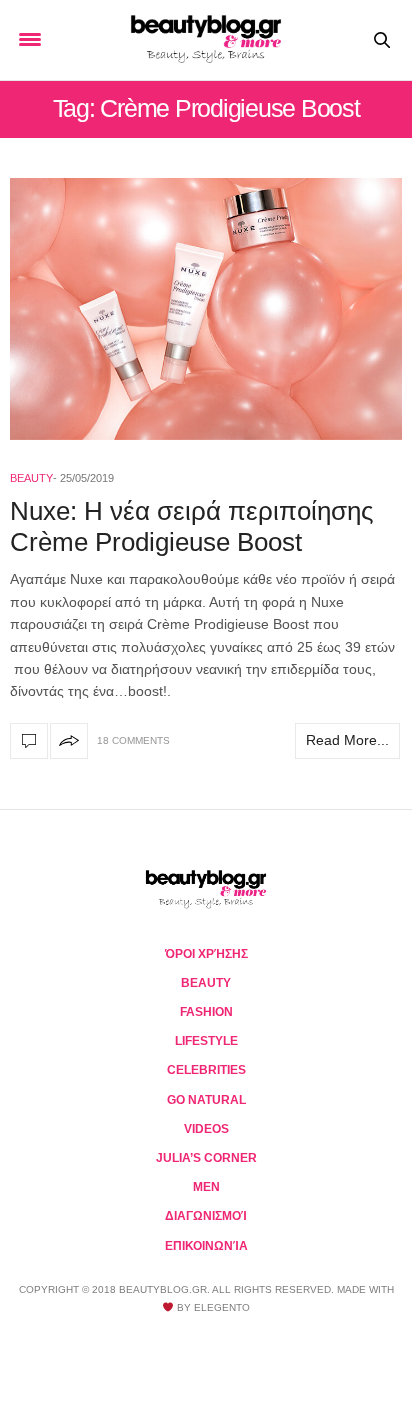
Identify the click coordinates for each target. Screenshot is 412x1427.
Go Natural (206, 1100)
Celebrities (206, 1070)
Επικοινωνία (206, 1246)
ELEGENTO (222, 1307)
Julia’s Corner (206, 1158)
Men (206, 1187)
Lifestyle (206, 1041)
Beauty (31, 478)
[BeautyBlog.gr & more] (206, 40)
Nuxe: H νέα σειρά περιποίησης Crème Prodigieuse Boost (192, 526)
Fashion (206, 1012)
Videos (206, 1129)
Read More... (347, 740)
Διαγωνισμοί (206, 1216)
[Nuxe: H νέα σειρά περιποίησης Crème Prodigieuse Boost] (206, 309)
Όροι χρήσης (206, 954)
